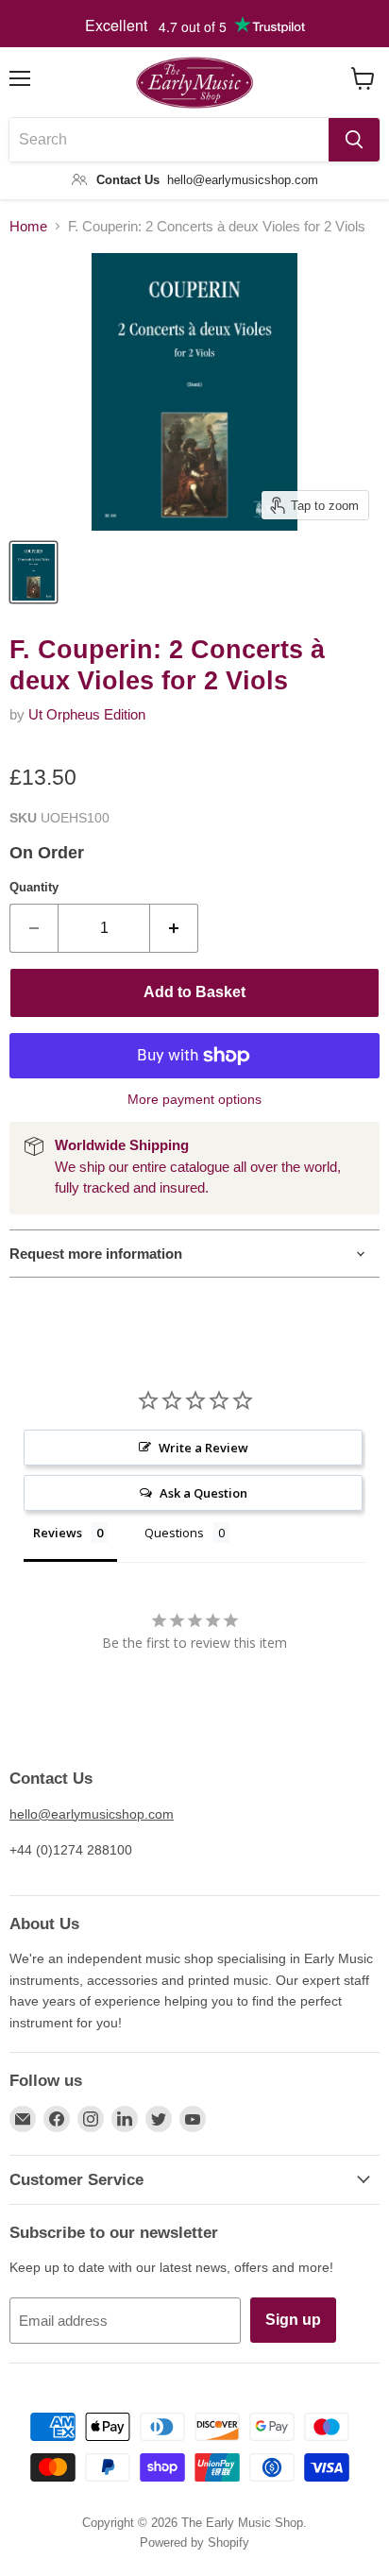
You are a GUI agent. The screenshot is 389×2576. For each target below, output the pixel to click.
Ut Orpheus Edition (87, 714)
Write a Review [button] (203, 1448)
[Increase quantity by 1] (174, 928)
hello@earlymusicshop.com (92, 1814)
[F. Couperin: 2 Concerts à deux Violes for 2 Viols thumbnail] (34, 572)
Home (28, 226)
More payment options (194, 1099)
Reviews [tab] (58, 1533)
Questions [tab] (174, 1533)
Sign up (293, 2320)
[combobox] (169, 140)
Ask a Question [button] (203, 1493)
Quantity (34, 887)
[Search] (354, 140)
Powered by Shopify (194, 2542)
